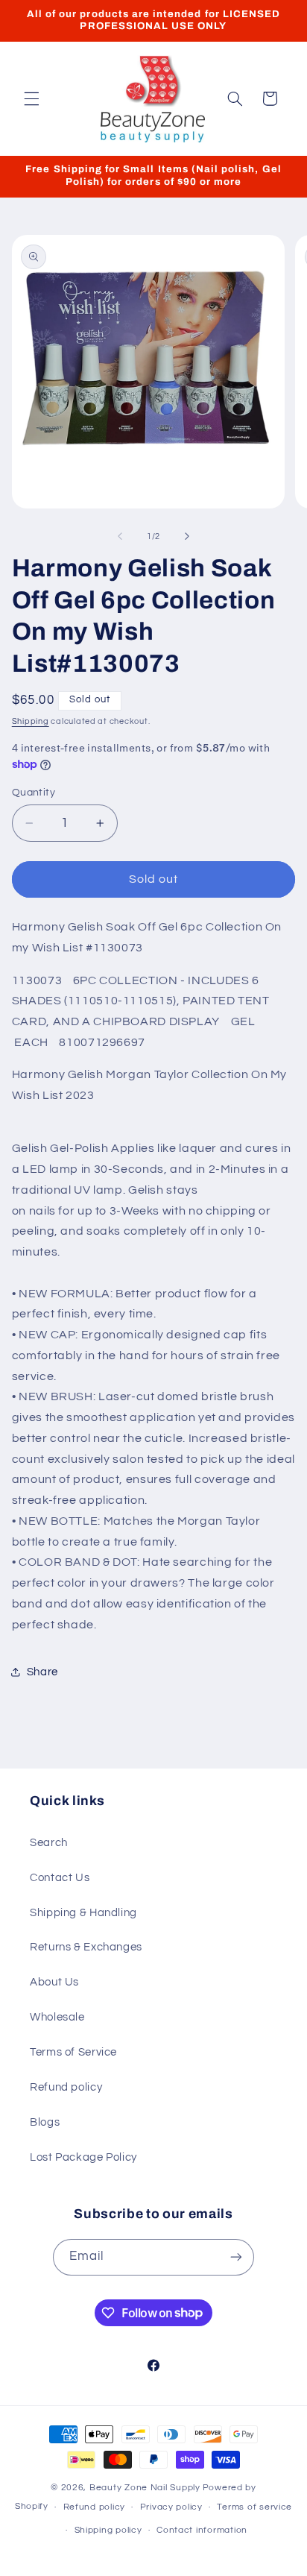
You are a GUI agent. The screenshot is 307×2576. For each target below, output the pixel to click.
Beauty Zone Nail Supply (145, 2488)
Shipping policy (108, 2530)
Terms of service (254, 2507)
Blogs (45, 2122)
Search (49, 1843)
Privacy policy (171, 2507)
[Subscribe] (236, 2257)
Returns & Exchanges (86, 1947)
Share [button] (42, 1672)
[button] (31, 98)
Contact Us (60, 1878)
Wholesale (57, 2017)
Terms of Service (73, 2052)
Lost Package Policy (83, 2157)
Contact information (202, 2530)
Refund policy (66, 2087)
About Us (54, 1982)
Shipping (31, 721)
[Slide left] (120, 536)
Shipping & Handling (83, 1913)
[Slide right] (187, 536)
